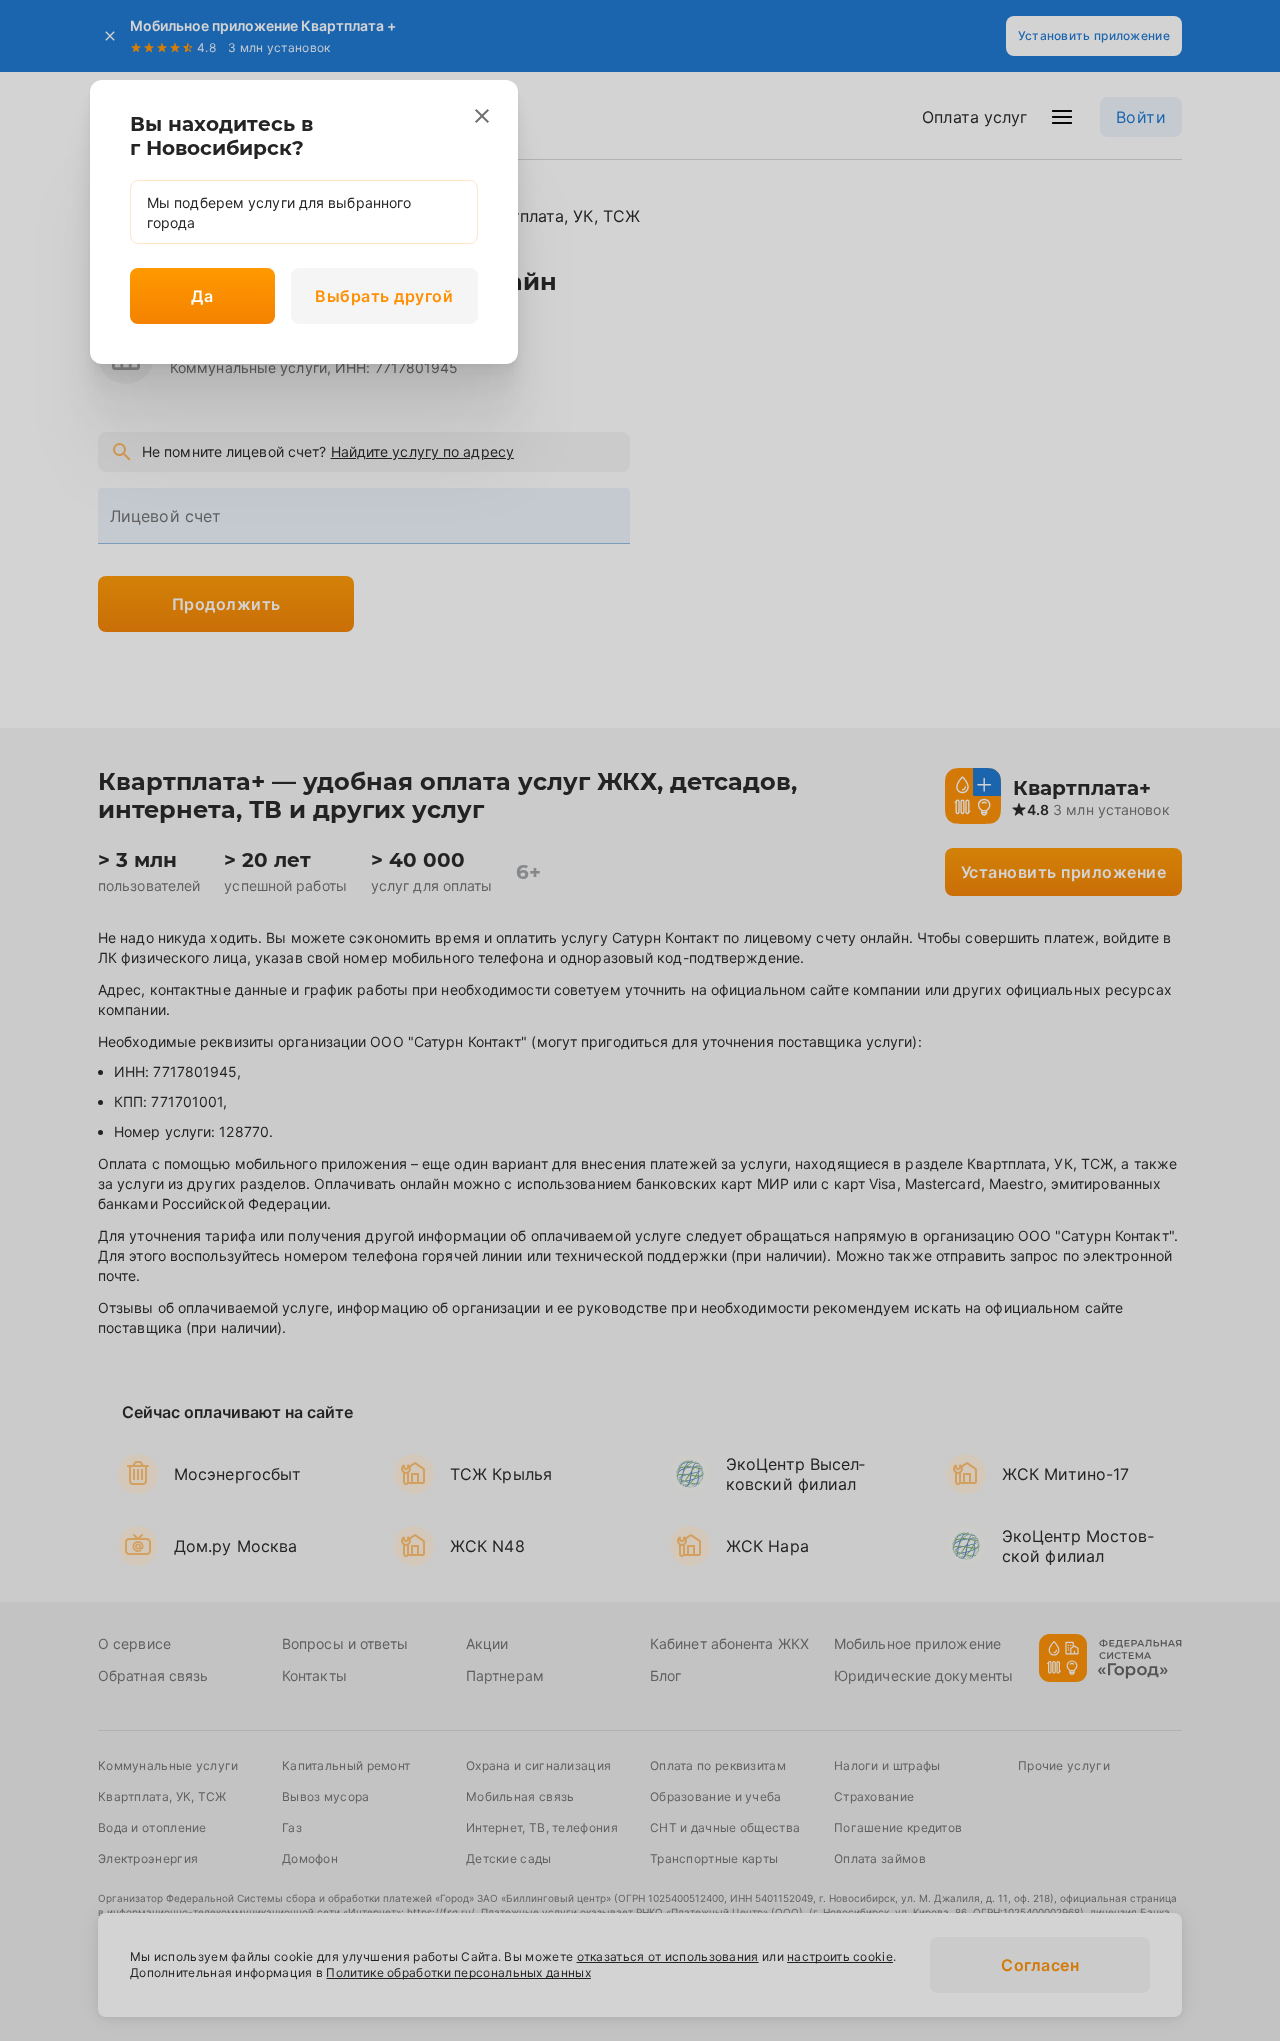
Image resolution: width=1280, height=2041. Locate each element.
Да (202, 296)
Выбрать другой (384, 296)
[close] (482, 116)
